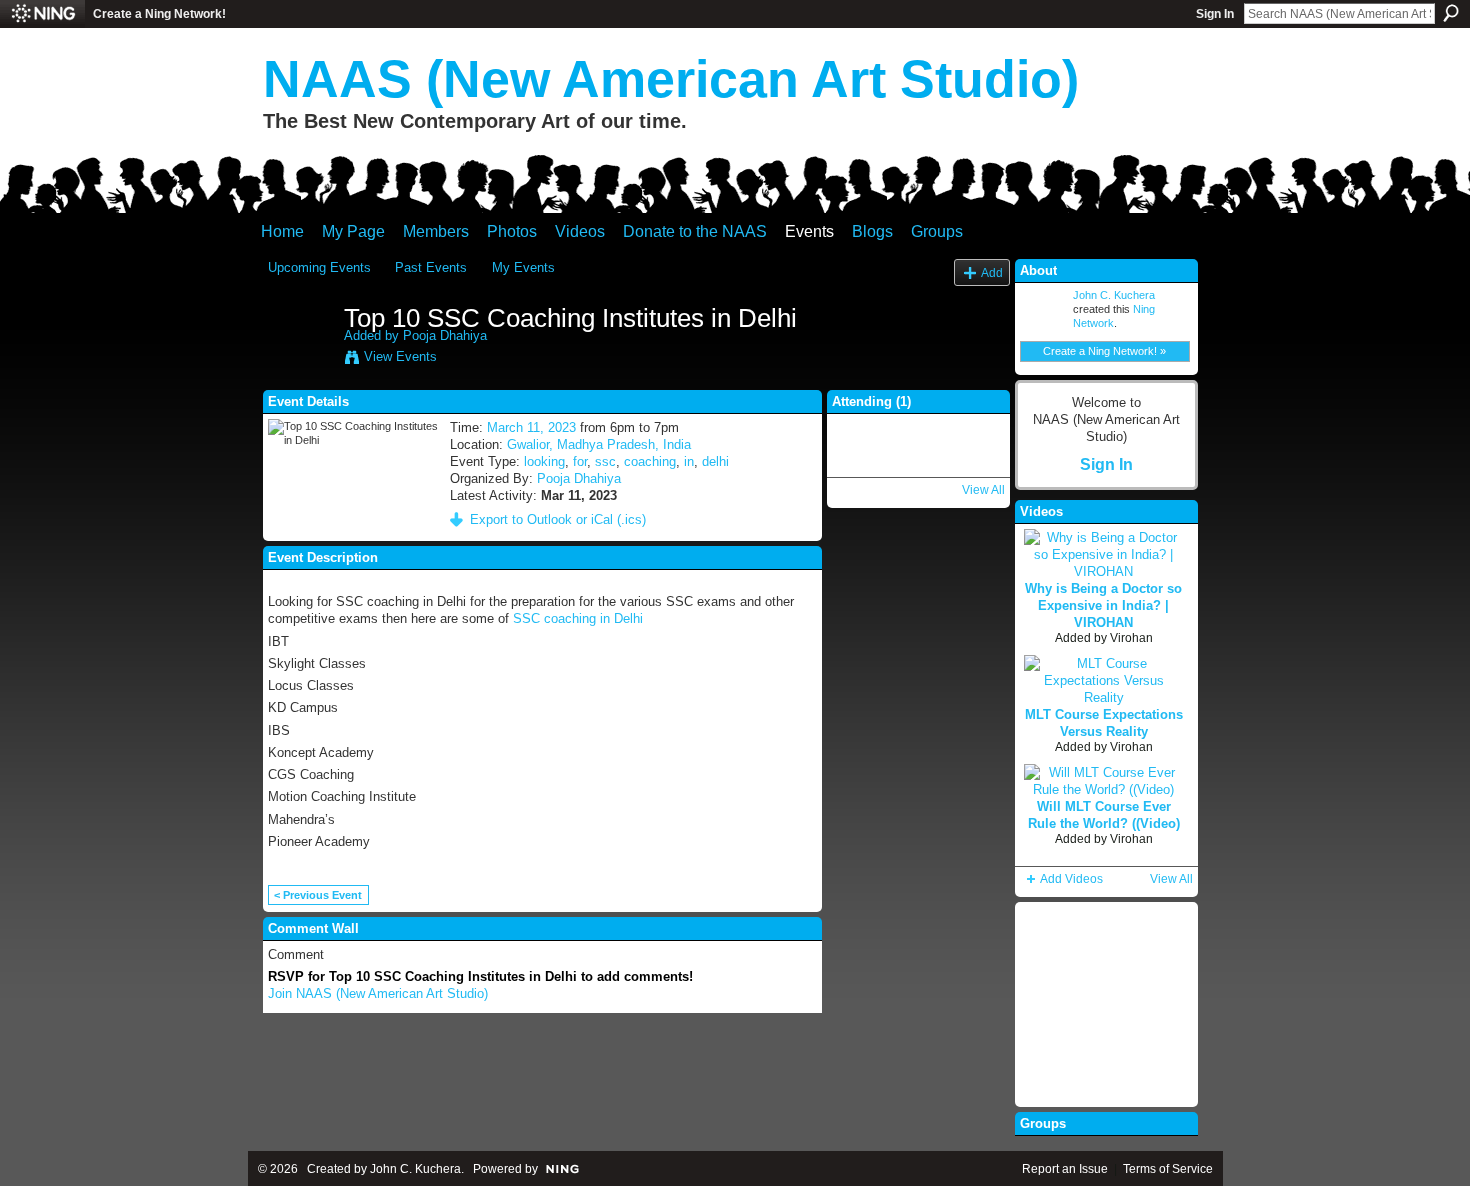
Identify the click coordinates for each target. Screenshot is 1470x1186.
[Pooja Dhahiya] (300, 360)
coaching (650, 461)
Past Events (431, 267)
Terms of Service (1168, 1169)
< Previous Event (318, 895)
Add (992, 272)
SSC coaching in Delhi (578, 618)
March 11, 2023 (531, 427)
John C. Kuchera (1114, 295)
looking (544, 461)
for (580, 461)
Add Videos (1071, 879)
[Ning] (42, 14)
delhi (715, 461)
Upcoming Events (319, 267)
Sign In (1215, 14)
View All (983, 490)
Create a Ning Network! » (1104, 351)
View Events (400, 356)
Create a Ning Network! (159, 14)
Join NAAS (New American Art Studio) (378, 993)
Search (1451, 13)
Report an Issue (1065, 1169)
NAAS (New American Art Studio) (671, 79)
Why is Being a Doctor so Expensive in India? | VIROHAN (1103, 605)
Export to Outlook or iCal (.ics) (558, 519)
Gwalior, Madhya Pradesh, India (599, 444)
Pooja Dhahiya (445, 335)
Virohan (1131, 638)
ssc (605, 461)
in (689, 461)
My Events (523, 267)
